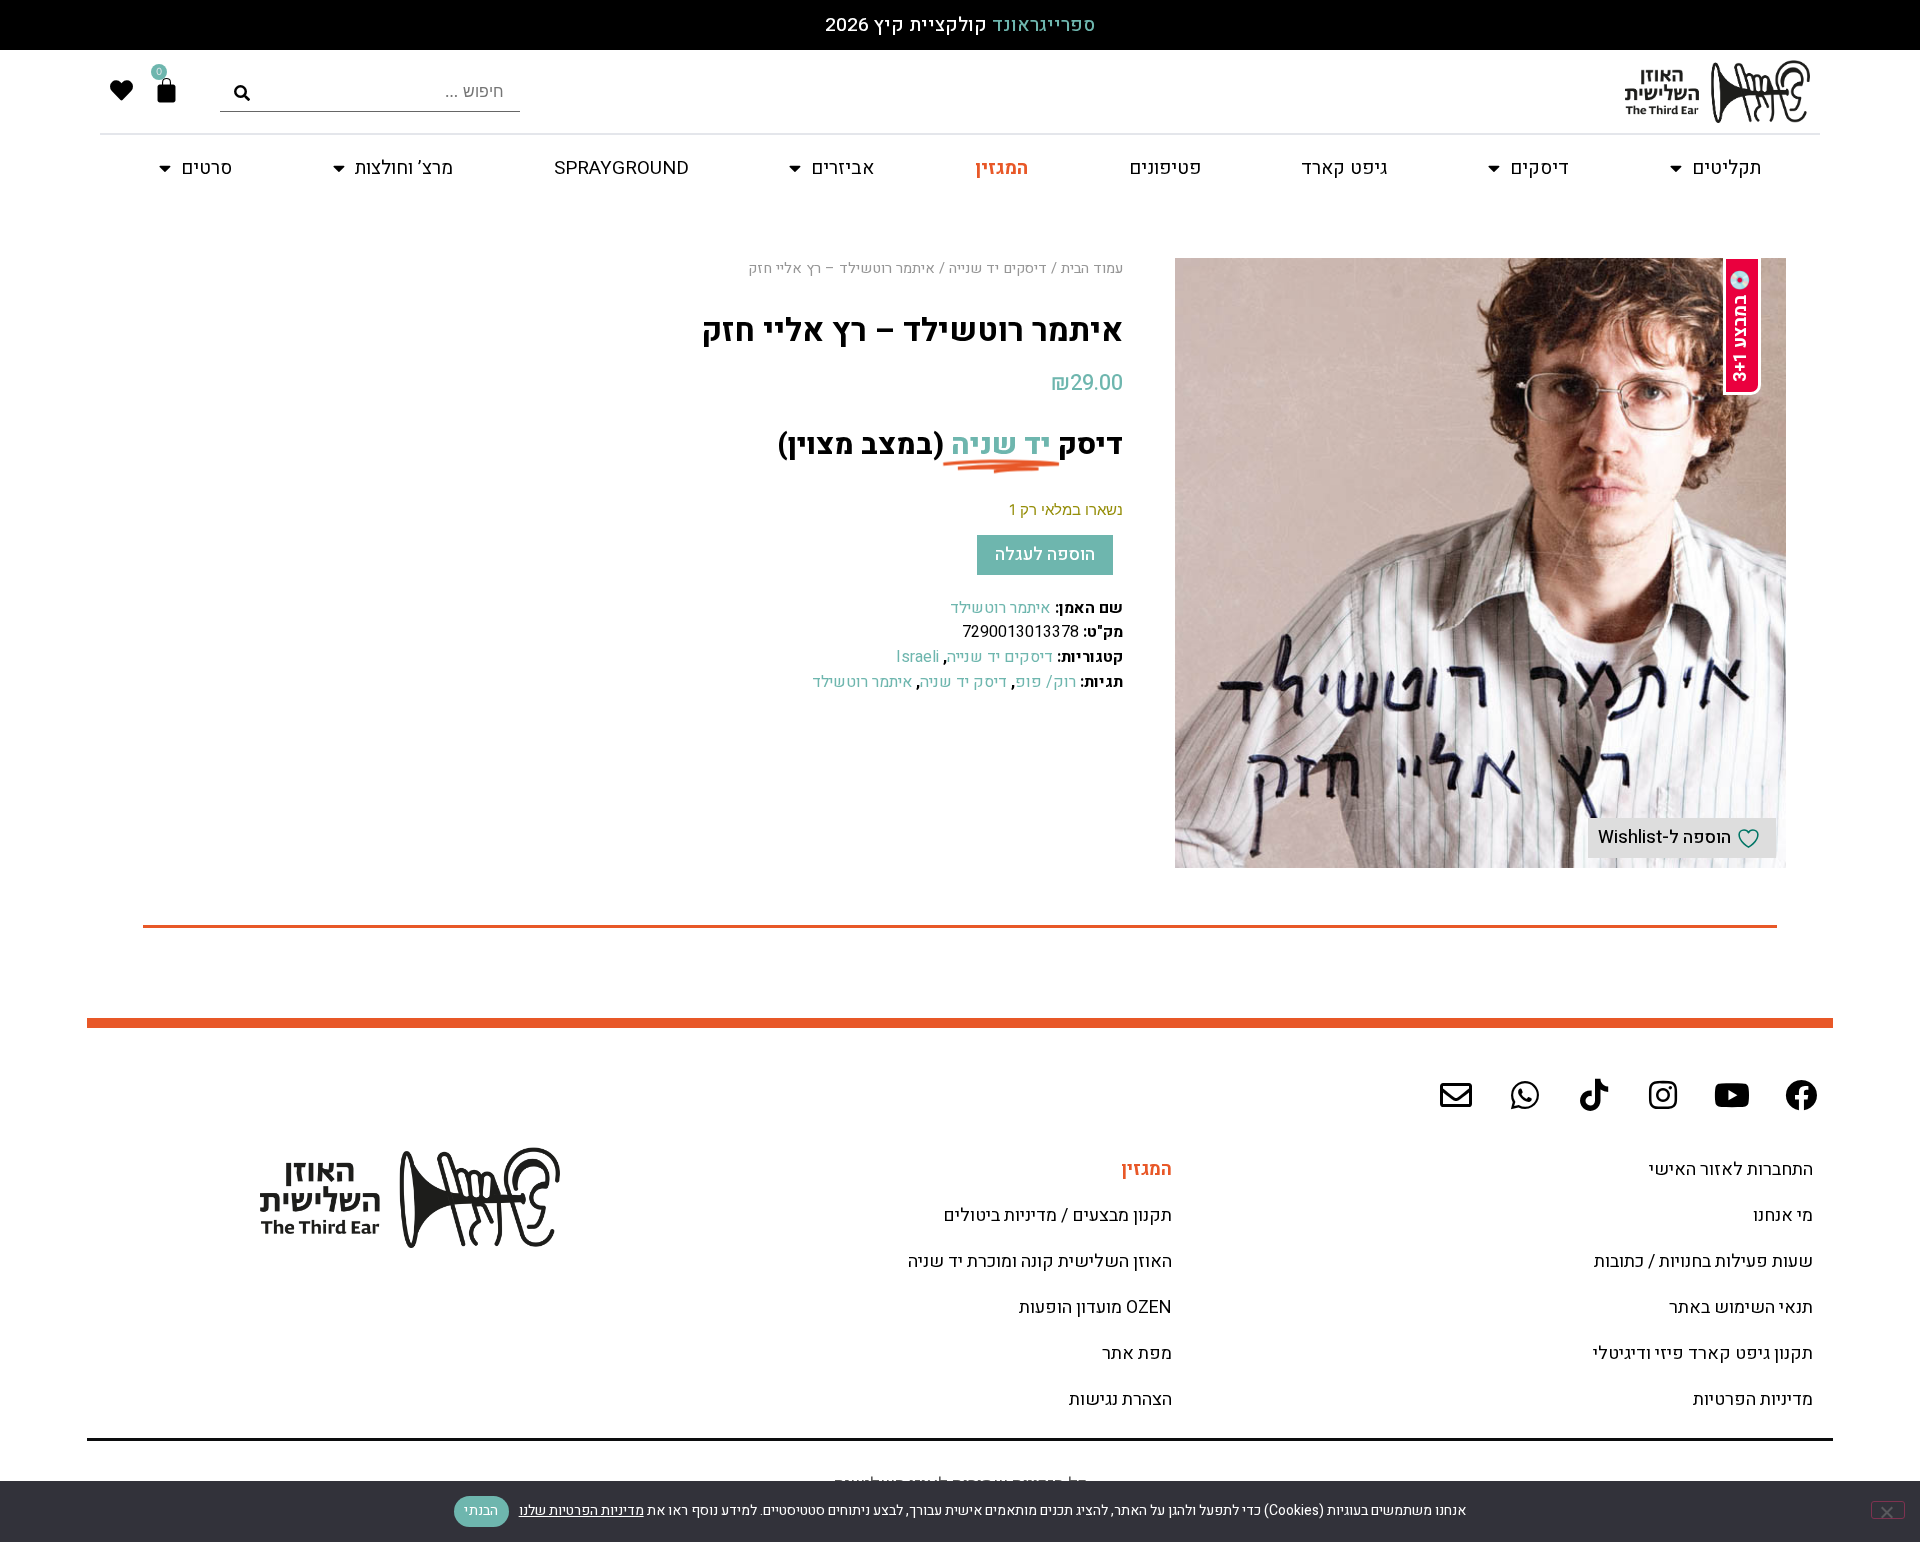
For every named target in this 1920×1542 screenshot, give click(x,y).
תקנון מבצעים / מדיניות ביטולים (1057, 1215)
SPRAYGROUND (621, 168)
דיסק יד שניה (963, 682)
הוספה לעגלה (1045, 554)
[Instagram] (1663, 1095)
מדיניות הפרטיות (1753, 1399)
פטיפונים (1165, 168)
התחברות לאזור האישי (1731, 1169)
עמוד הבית (1092, 268)
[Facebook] (1801, 1095)
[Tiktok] (1594, 1095)
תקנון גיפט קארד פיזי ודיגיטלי (1703, 1353)
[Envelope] (1456, 1095)
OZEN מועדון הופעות (1095, 1307)
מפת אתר (1137, 1353)
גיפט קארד (1344, 168)
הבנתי (481, 1510)
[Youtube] (1732, 1095)
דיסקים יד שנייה (998, 268)
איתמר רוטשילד (1000, 608)
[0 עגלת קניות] (166, 90)
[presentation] (370, 91)
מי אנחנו (1783, 1215)
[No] (1888, 1510)
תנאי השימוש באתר (1741, 1307)
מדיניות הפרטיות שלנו (581, 1510)
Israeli (917, 657)
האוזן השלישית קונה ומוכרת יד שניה (1040, 1261)
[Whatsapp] (1525, 1095)
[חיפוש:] (370, 91)
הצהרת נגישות (1120, 1399)
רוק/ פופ (1045, 682)
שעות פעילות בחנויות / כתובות (1703, 1261)
